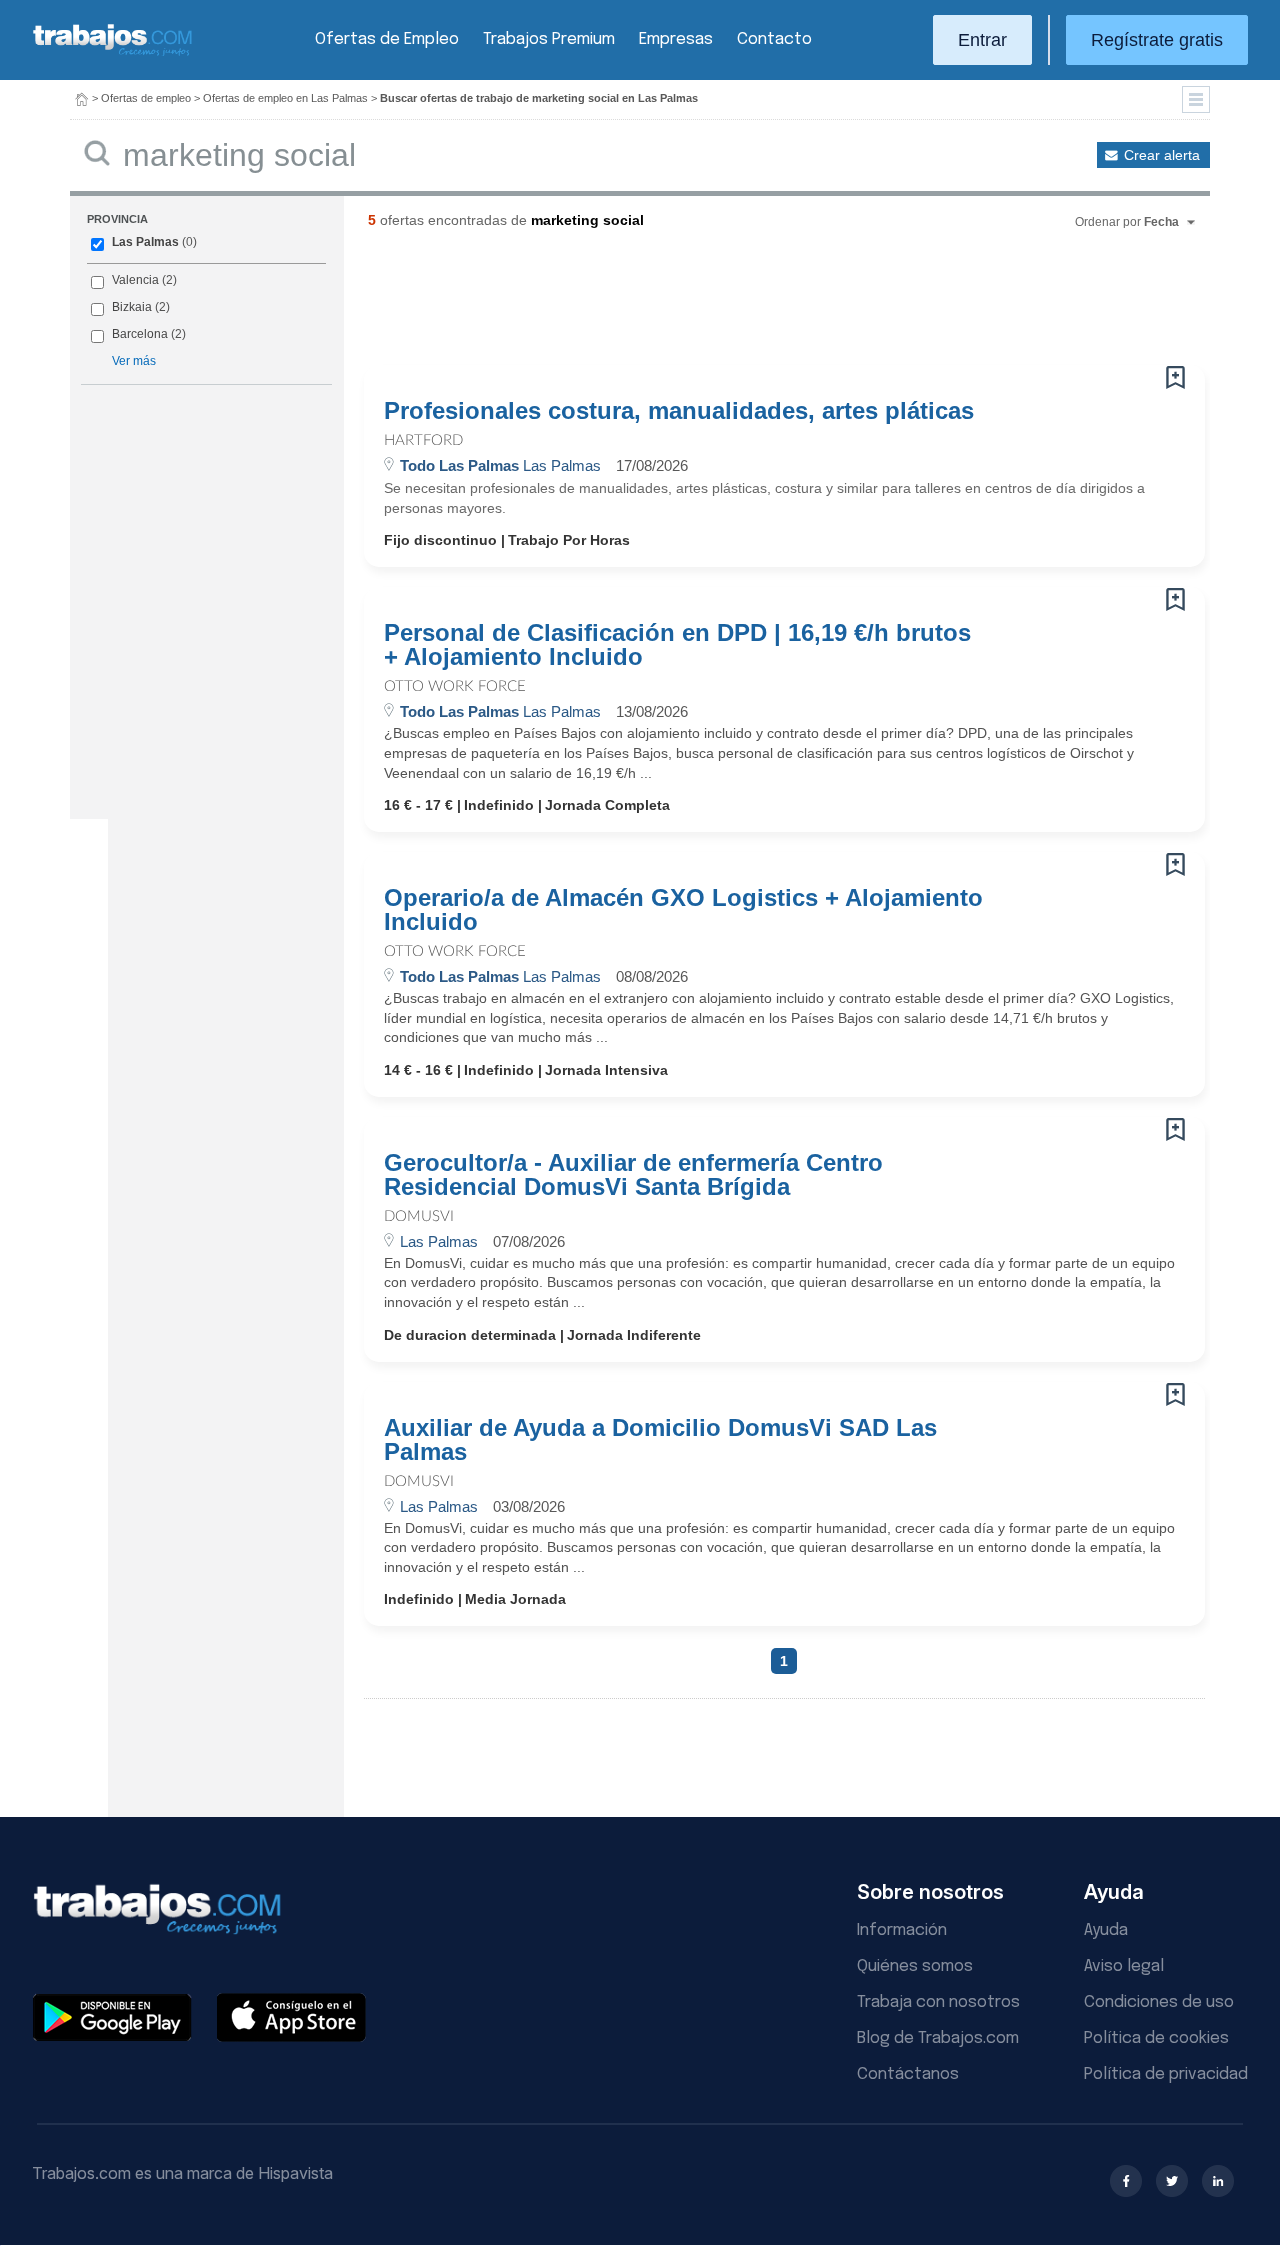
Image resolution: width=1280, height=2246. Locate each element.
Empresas (676, 39)
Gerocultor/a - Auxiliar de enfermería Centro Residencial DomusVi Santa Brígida (633, 1175)
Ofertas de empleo (146, 98)
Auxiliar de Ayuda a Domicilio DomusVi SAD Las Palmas (660, 1440)
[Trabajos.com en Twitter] (1172, 2181)
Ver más (134, 361)
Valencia (135, 280)
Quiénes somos (915, 1966)
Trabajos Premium (549, 39)
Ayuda (1106, 1930)
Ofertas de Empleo (387, 39)
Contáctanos (908, 2074)
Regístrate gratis (1157, 40)
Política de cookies (1156, 2038)
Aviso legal (1124, 1966)
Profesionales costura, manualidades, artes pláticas (679, 411)
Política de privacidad (1166, 2074)
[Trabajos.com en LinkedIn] (1218, 2181)
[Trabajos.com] (113, 53)
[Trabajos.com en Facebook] (1126, 2181)
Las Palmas (145, 242)
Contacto (774, 39)
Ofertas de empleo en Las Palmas (285, 98)
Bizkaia (132, 307)
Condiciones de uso (1159, 2002)
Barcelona (140, 334)
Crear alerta (1162, 155)
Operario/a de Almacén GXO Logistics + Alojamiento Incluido (683, 910)
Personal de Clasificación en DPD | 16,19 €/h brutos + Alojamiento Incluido (677, 645)
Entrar (982, 40)
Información (902, 1930)
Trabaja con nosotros (938, 2002)
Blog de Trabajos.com (938, 2038)
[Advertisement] (744, 305)
